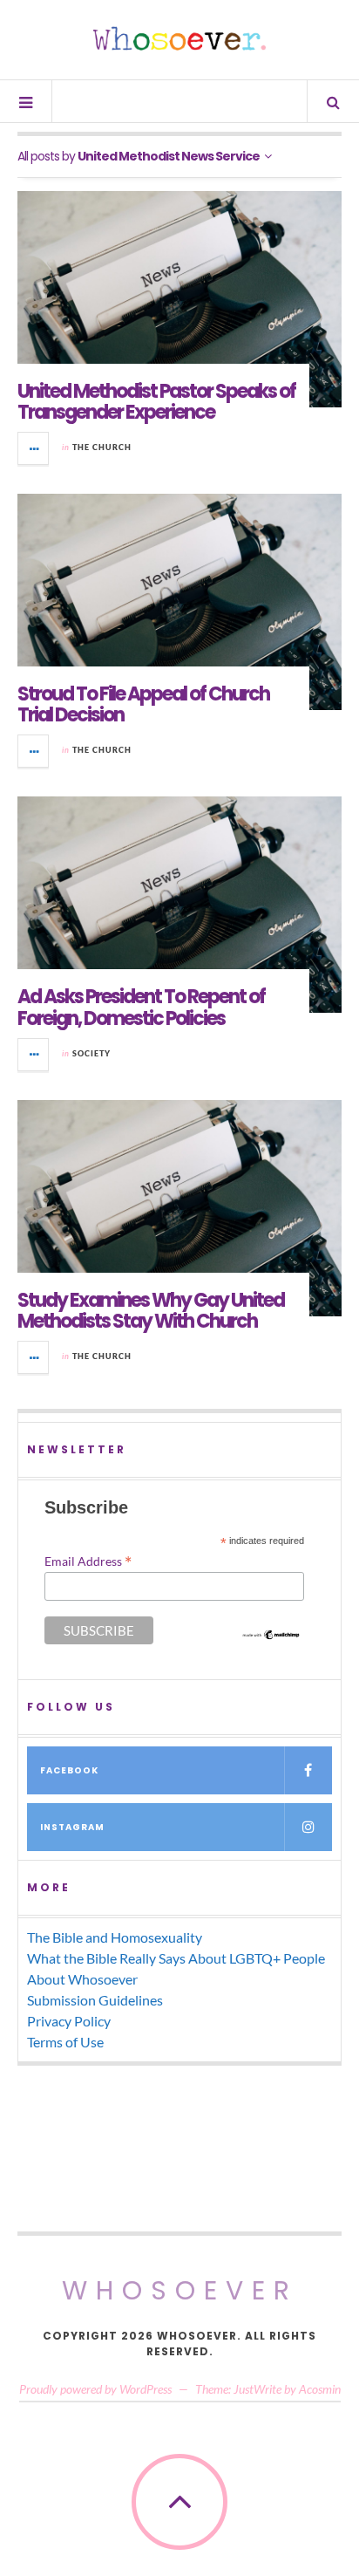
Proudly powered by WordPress (95, 2389)
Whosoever (180, 2290)
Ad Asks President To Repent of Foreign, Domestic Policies (141, 1007)
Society (91, 1053)
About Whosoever (82, 1979)
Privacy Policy (69, 2021)
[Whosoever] (179, 38)
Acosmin (320, 2389)
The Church (102, 447)
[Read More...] (34, 448)
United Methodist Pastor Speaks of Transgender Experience (156, 402)
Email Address (88, 1561)
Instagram (72, 1827)
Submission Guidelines (95, 2000)
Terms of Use (65, 2042)
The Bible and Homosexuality (115, 1937)
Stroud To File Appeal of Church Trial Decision (143, 704)
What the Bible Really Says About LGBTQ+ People (176, 1958)
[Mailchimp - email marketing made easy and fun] (271, 1635)
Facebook (69, 1770)
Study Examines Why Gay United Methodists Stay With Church (151, 1311)
